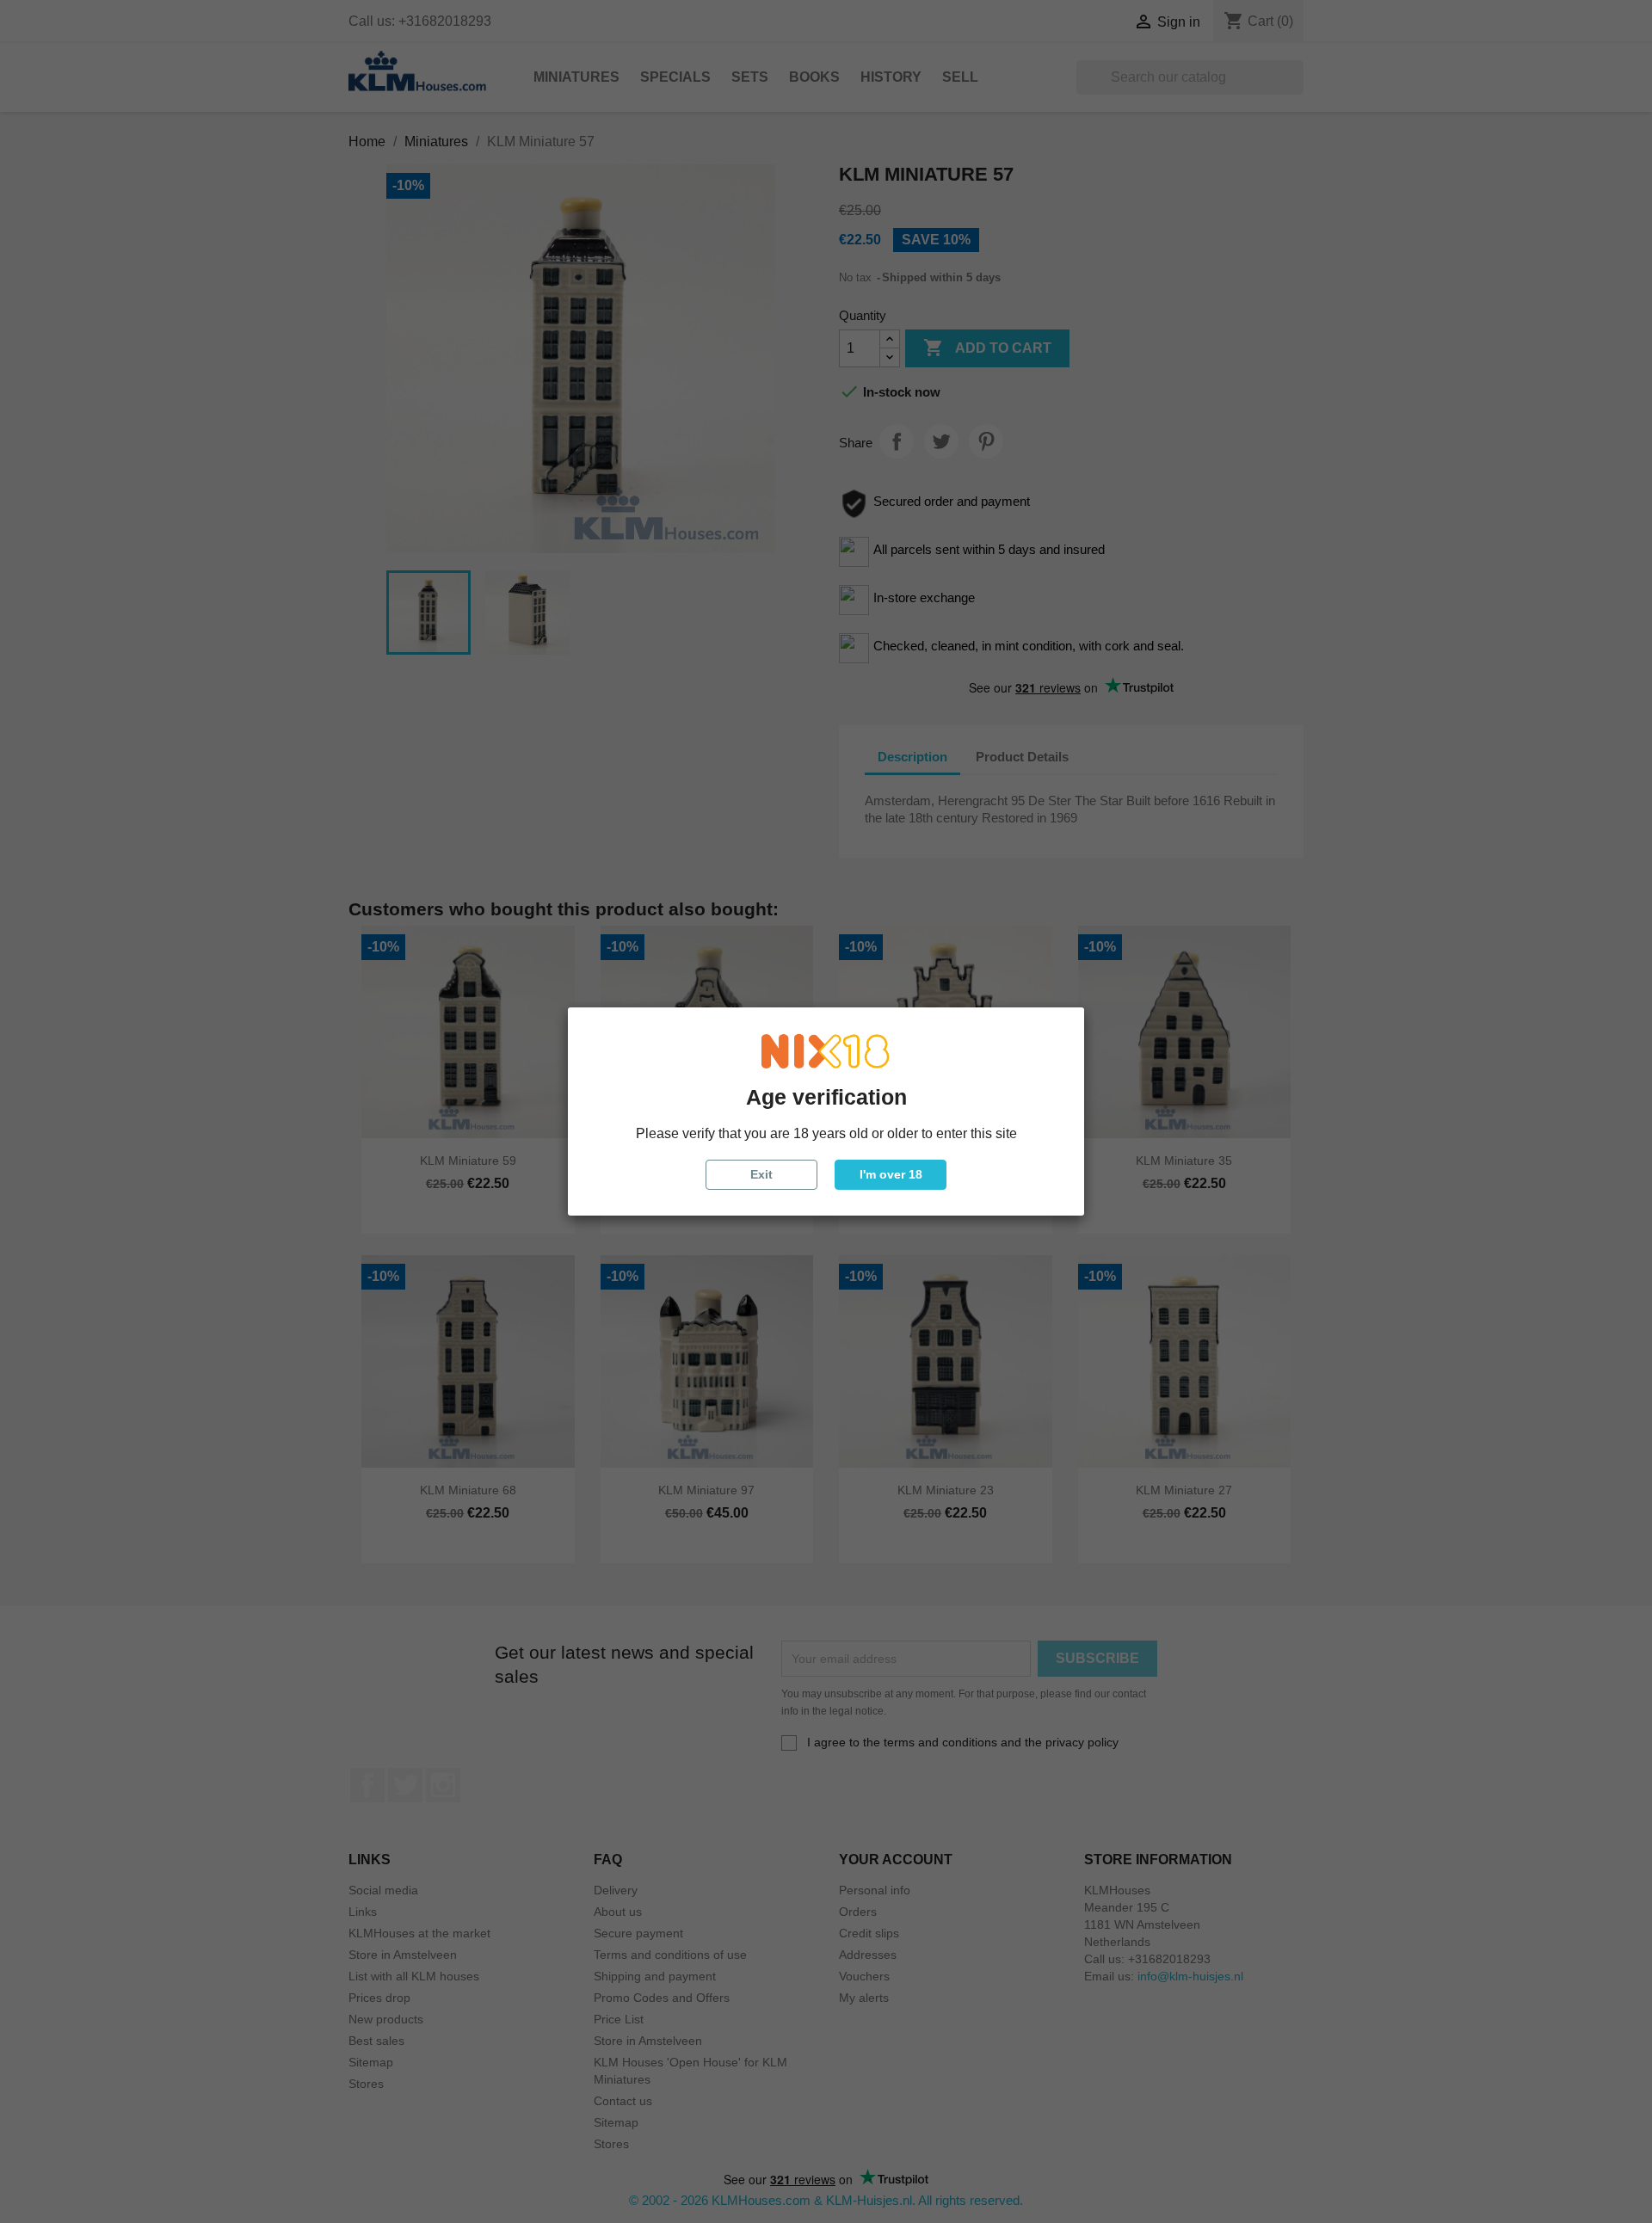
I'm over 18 (891, 1174)
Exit (761, 1174)
